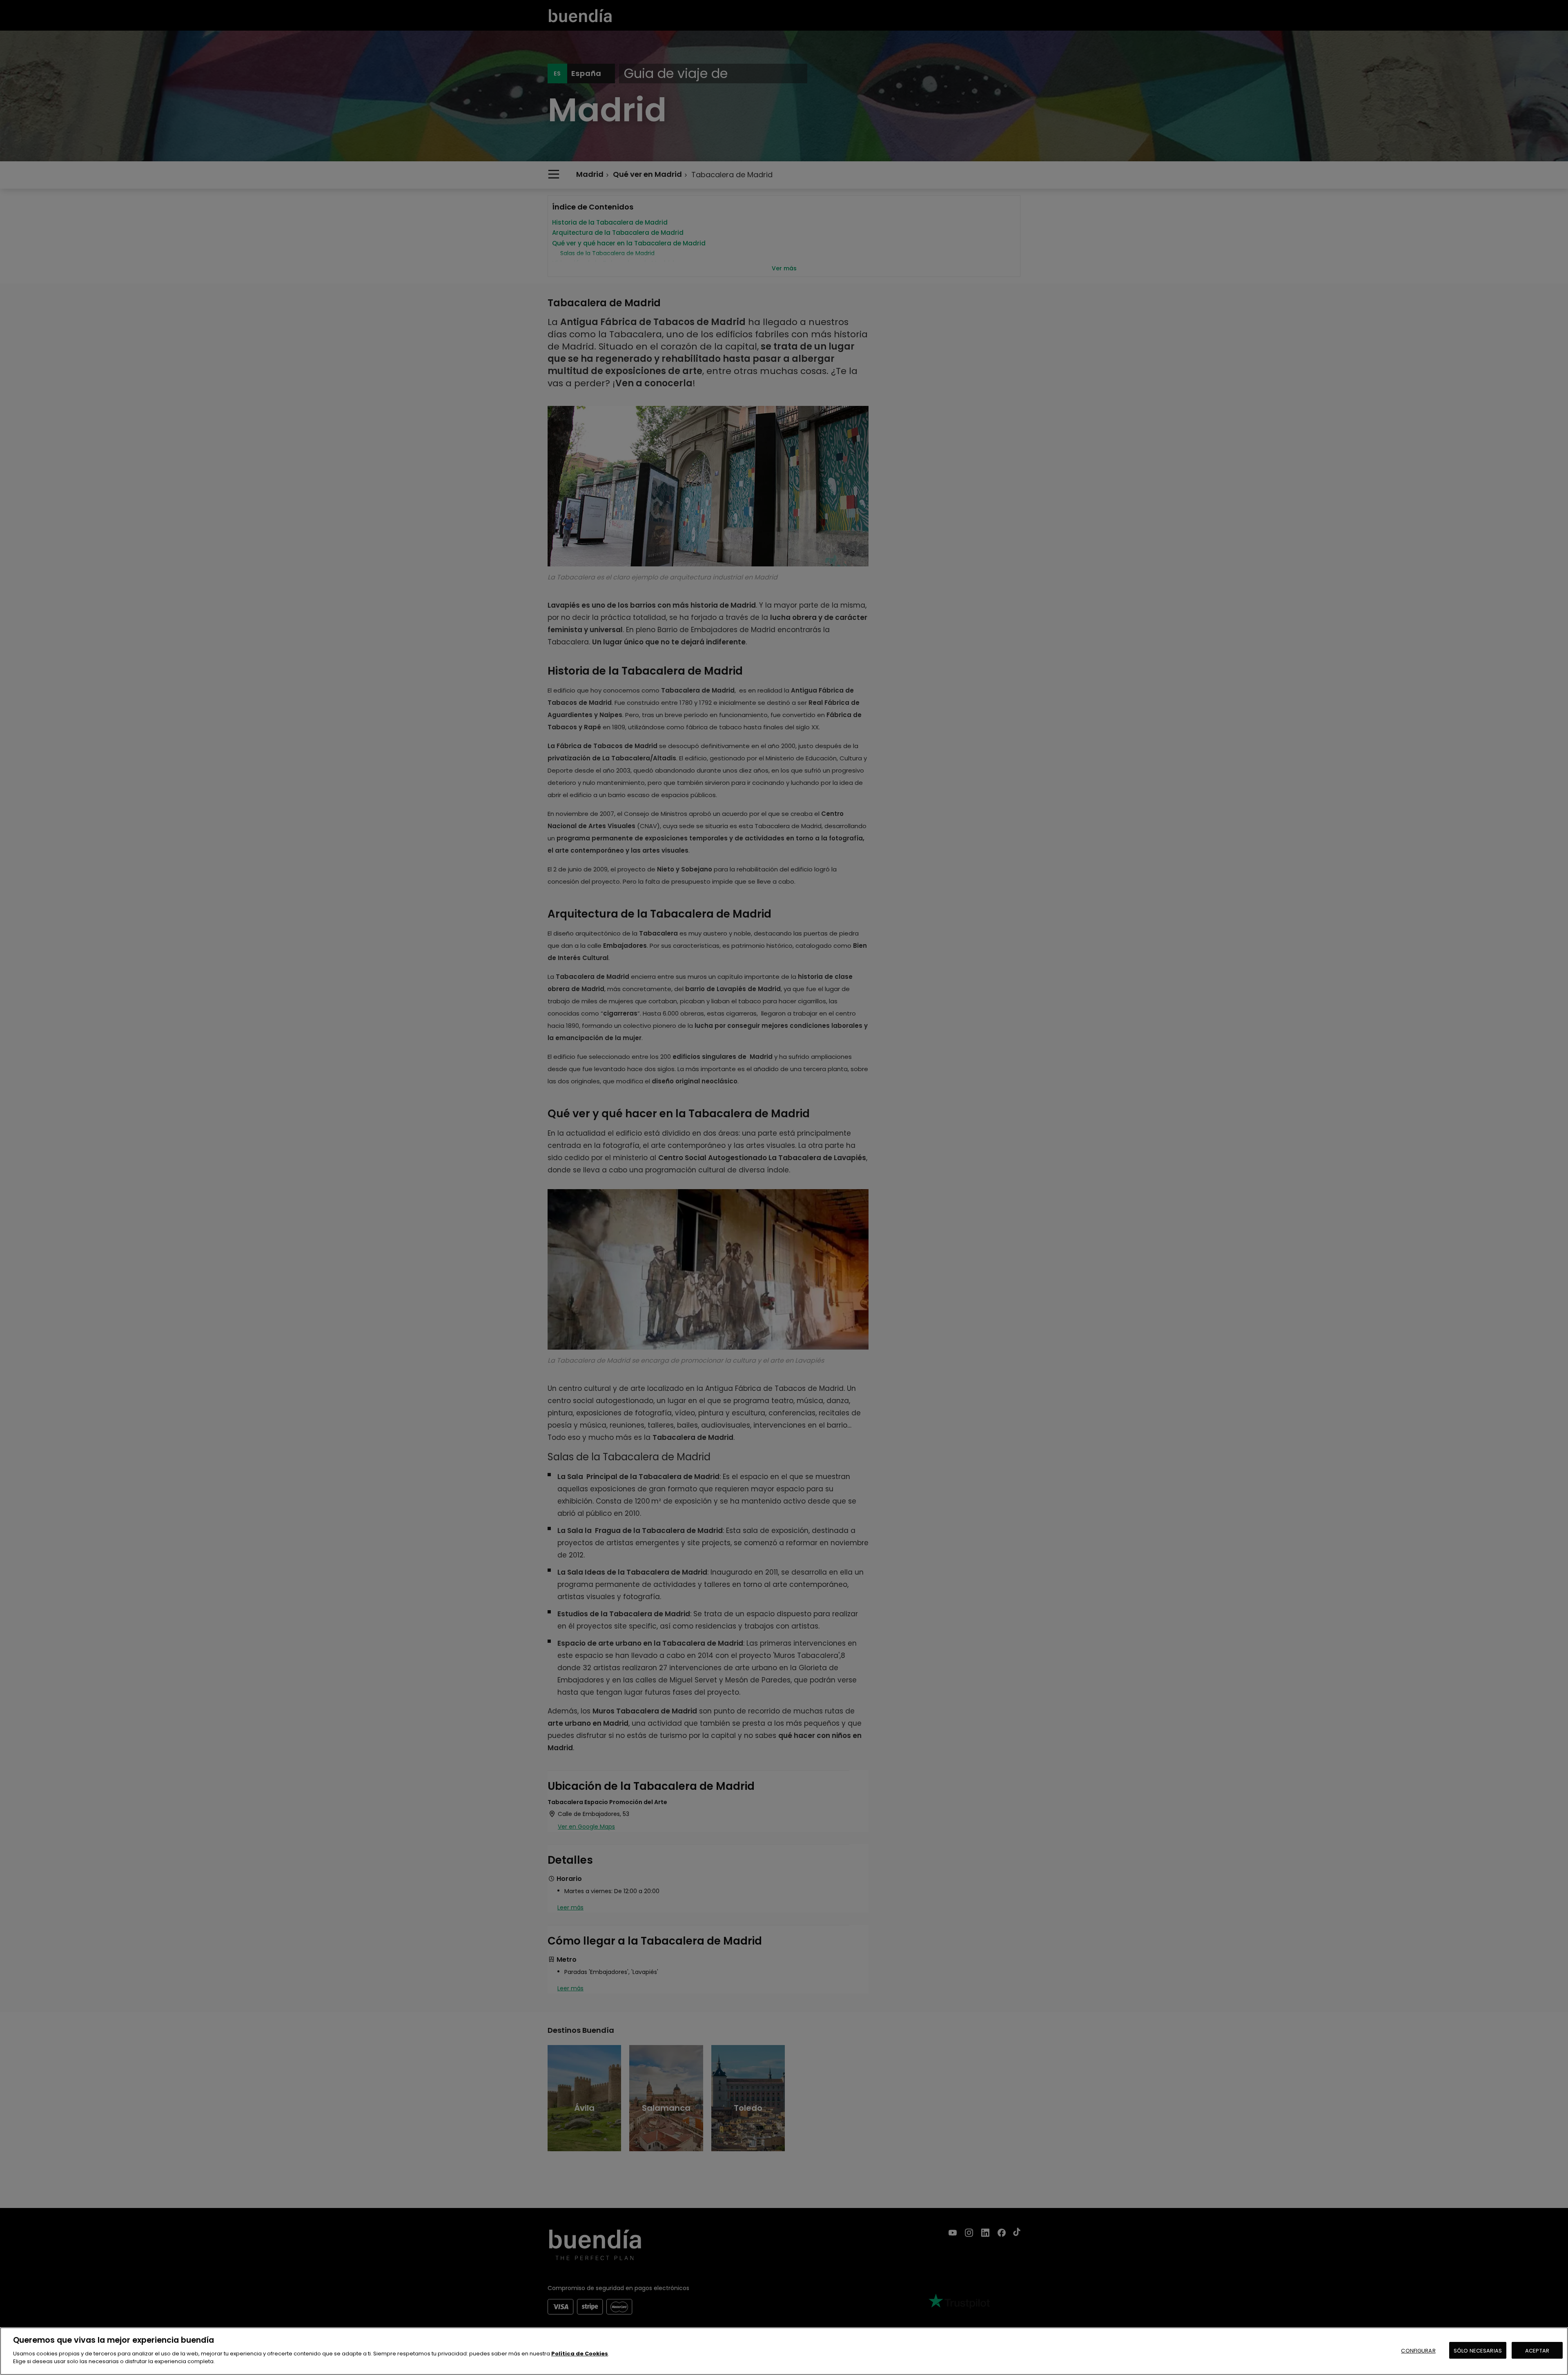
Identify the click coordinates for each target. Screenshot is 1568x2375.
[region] (784, 2351)
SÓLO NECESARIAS (1478, 2350)
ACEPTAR (1537, 2350)
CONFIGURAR (1418, 2350)
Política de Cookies (580, 2354)
